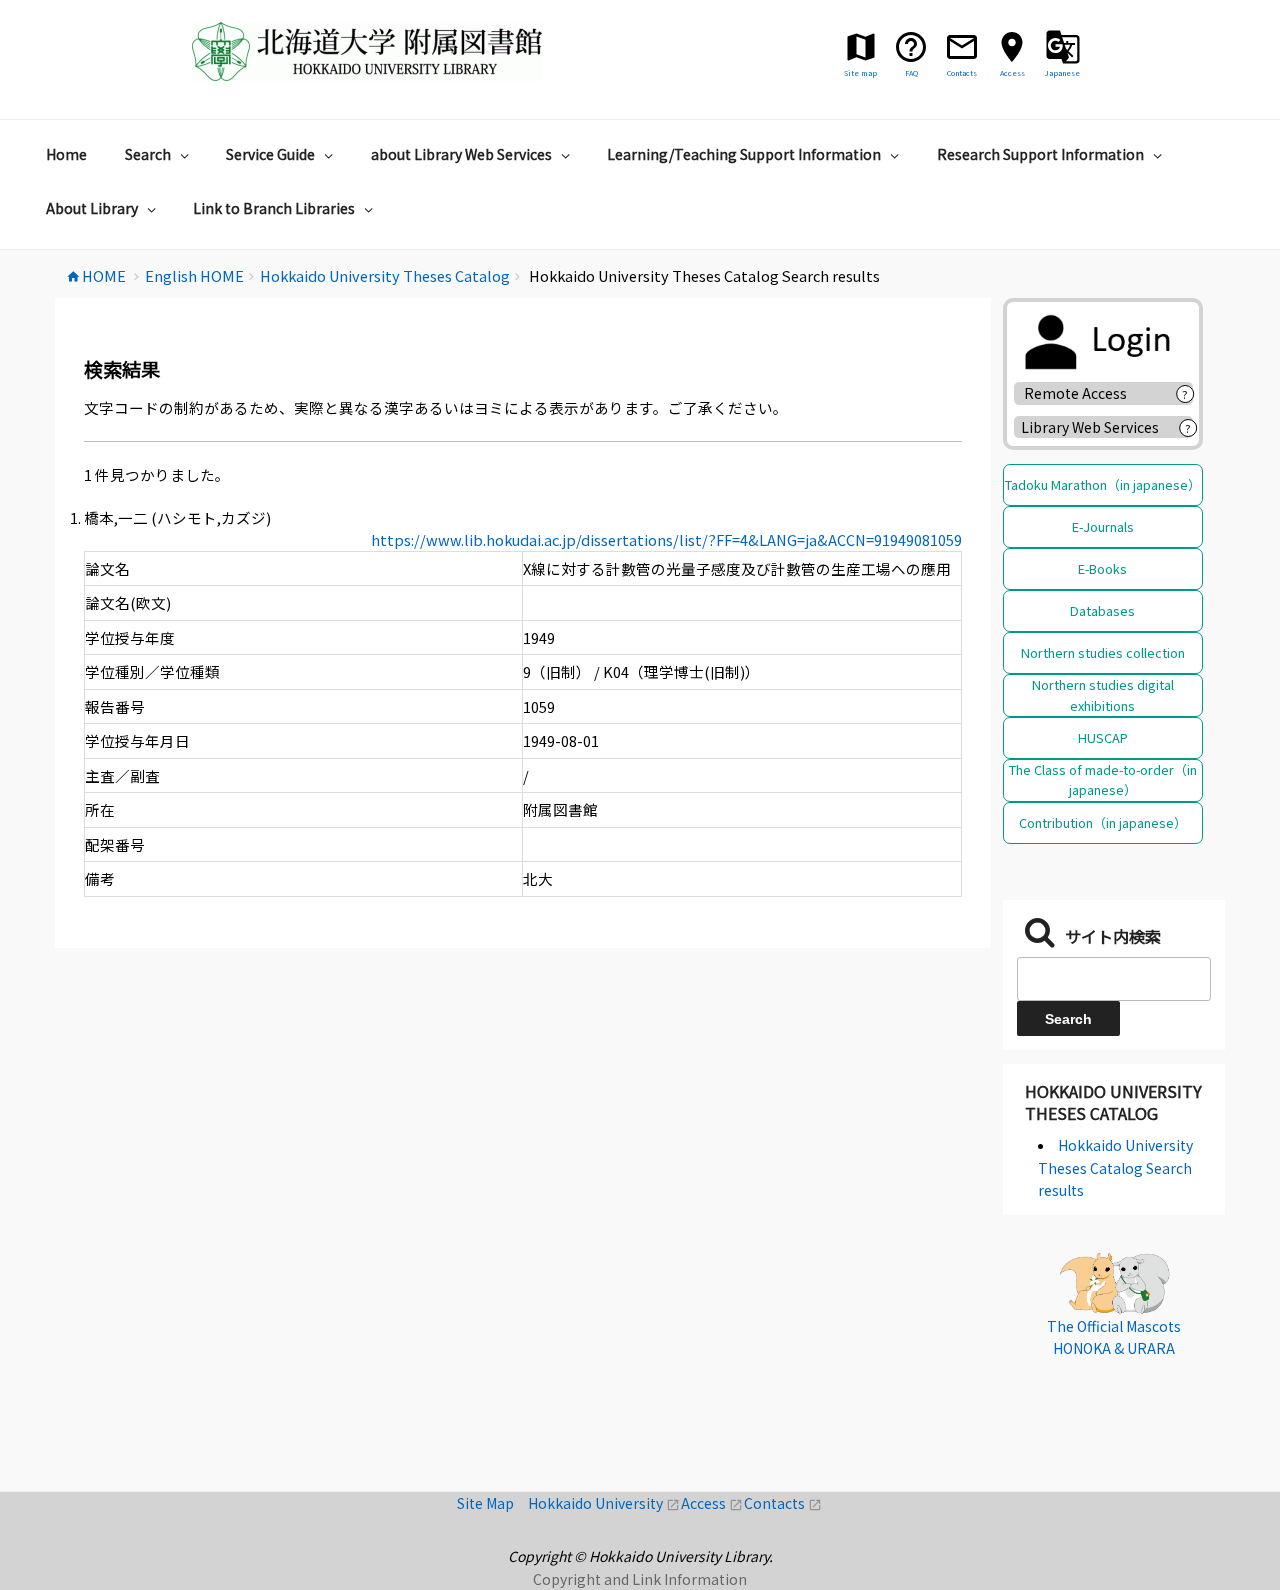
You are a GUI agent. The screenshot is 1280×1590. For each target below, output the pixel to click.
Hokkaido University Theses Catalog (1113, 1102)
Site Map (492, 1503)
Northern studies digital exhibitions (1103, 694)
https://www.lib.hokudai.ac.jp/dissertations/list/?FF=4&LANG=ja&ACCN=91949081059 (666, 539)
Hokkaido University (604, 1503)
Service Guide (270, 154)
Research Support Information (1040, 154)
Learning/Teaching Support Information (744, 154)
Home (66, 154)
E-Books (1102, 568)
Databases (1102, 610)
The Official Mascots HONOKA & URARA (1114, 1337)
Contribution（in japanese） (1103, 822)
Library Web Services (1090, 427)
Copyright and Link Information (640, 1579)
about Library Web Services (461, 154)
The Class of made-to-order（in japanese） (1103, 779)
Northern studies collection (1103, 652)
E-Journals (1103, 526)
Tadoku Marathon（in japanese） (1103, 484)
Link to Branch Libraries (274, 208)
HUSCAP (1103, 737)
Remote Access (1082, 393)
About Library (92, 208)
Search (148, 154)
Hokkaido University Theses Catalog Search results (1115, 1167)
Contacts (783, 1503)
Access (712, 1503)
